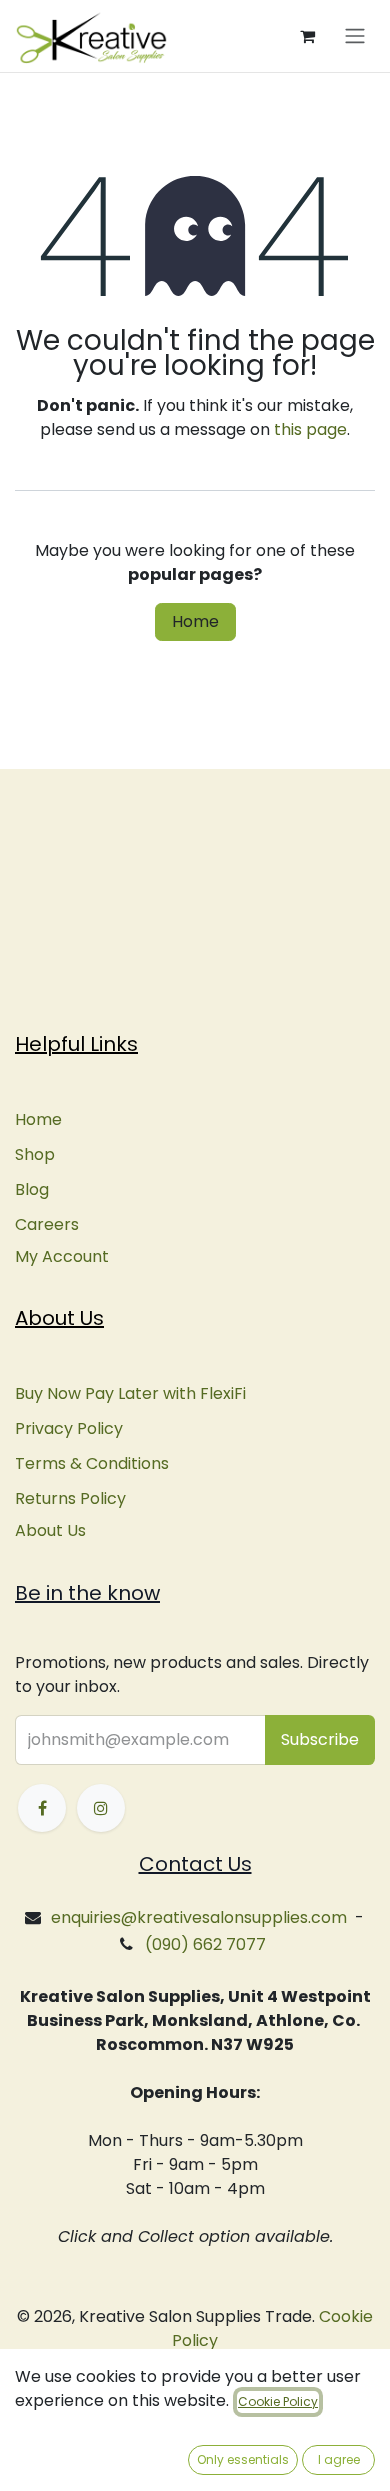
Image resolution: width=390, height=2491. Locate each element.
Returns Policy (70, 1498)
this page (310, 429)
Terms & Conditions (92, 1463)
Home (195, 621)
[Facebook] (42, 1808)
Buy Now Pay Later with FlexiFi (130, 1393)
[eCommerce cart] (307, 36)
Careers (47, 1224)
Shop (35, 1154)
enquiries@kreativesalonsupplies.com (199, 1917)
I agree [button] (339, 2459)
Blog (32, 1189)
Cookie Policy (278, 2401)
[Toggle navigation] (355, 36)
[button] (320, 1740)
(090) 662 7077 (205, 1944)
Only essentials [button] (243, 2459)
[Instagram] (101, 1808)
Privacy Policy (69, 1428)
